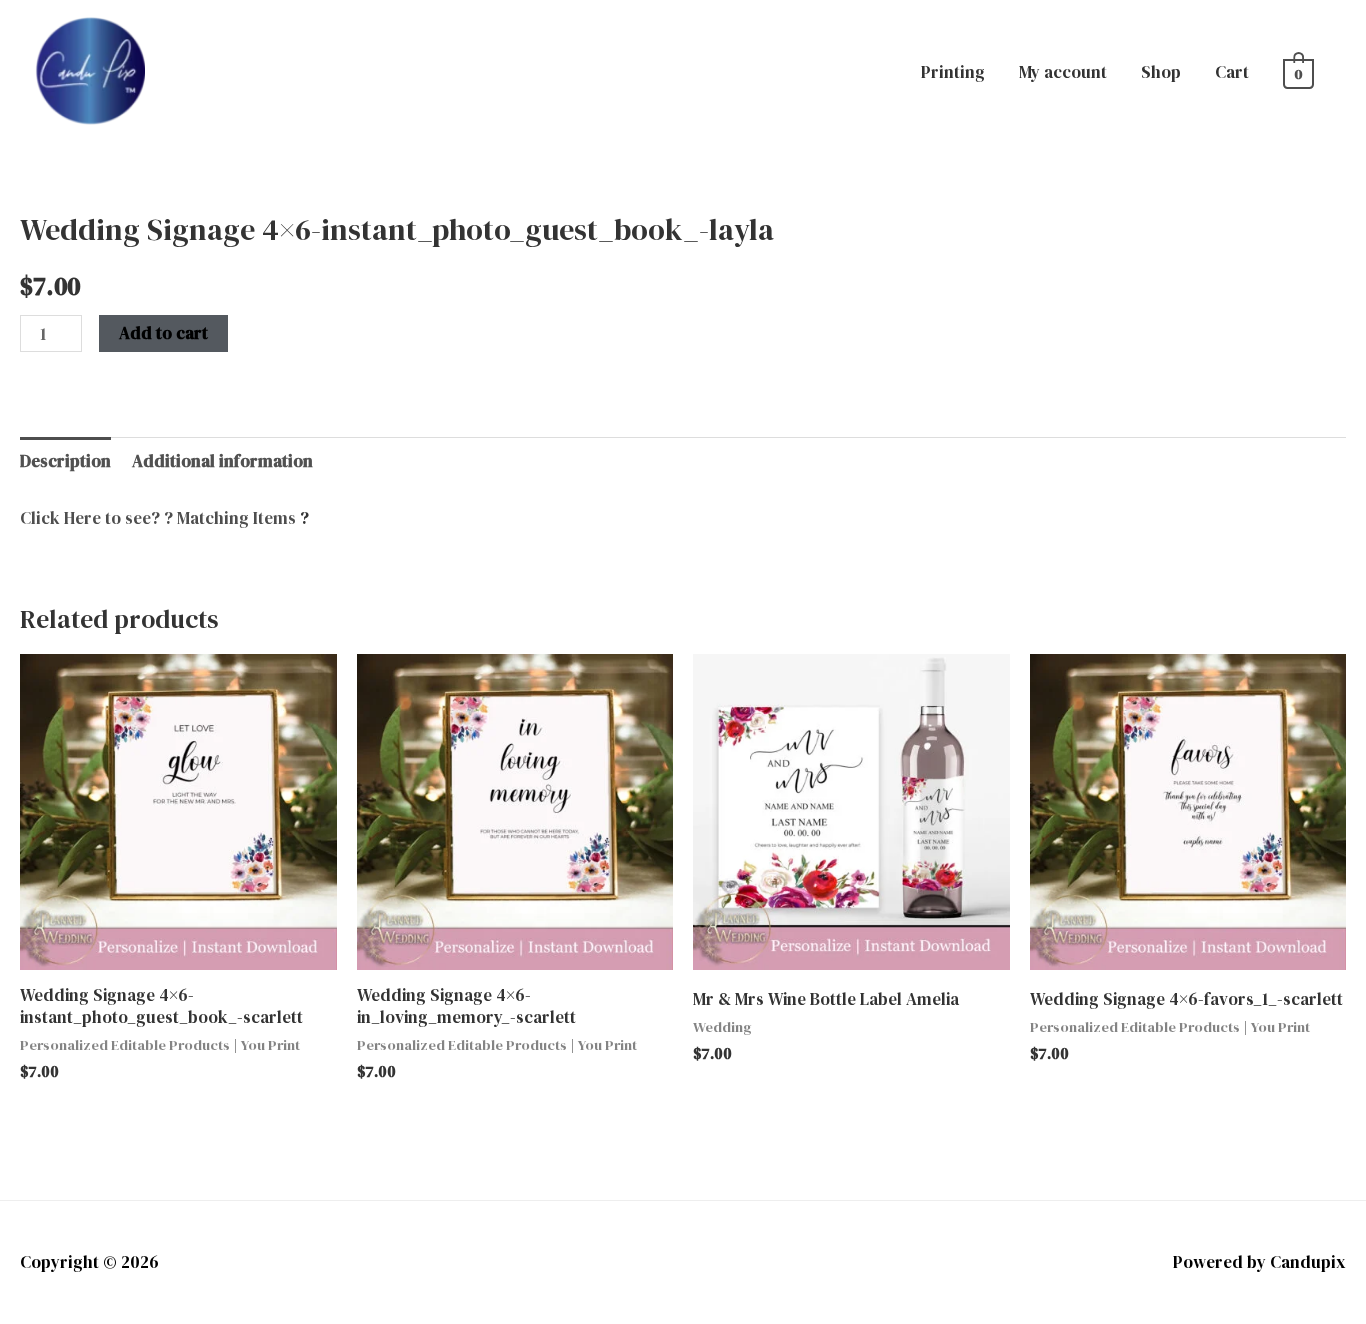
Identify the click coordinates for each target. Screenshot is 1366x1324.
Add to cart (163, 333)
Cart (1232, 72)
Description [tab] (65, 461)
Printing (953, 72)
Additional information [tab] (222, 461)
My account (1063, 72)
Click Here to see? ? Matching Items (158, 518)
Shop (1161, 72)
